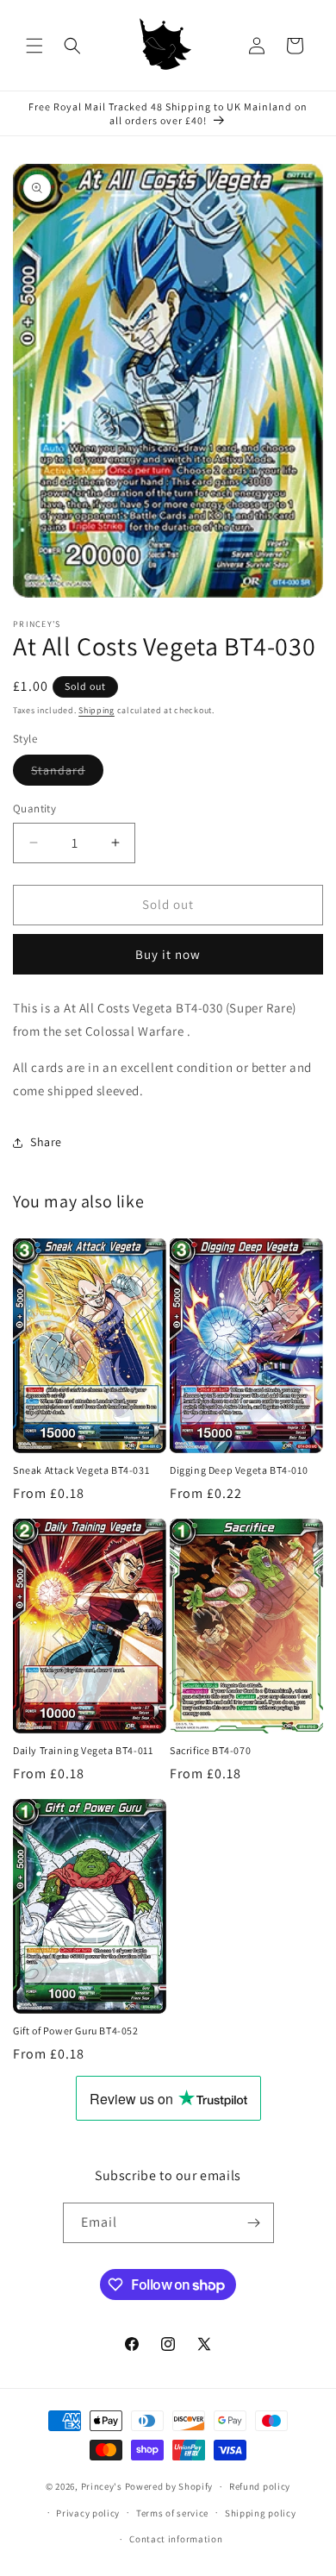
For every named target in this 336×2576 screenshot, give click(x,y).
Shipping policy (261, 2513)
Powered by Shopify (169, 2486)
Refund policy (260, 2486)
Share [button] (46, 1142)
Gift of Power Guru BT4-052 (76, 2031)
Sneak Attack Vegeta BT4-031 (81, 1470)
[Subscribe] (254, 2223)
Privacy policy (88, 2513)
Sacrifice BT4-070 (210, 1750)
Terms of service (172, 2513)
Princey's (102, 2486)
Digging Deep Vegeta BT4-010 (239, 1470)
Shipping (96, 710)
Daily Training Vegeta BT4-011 (83, 1750)
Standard (67, 774)
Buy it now (168, 954)
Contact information (176, 2539)
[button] (34, 46)
